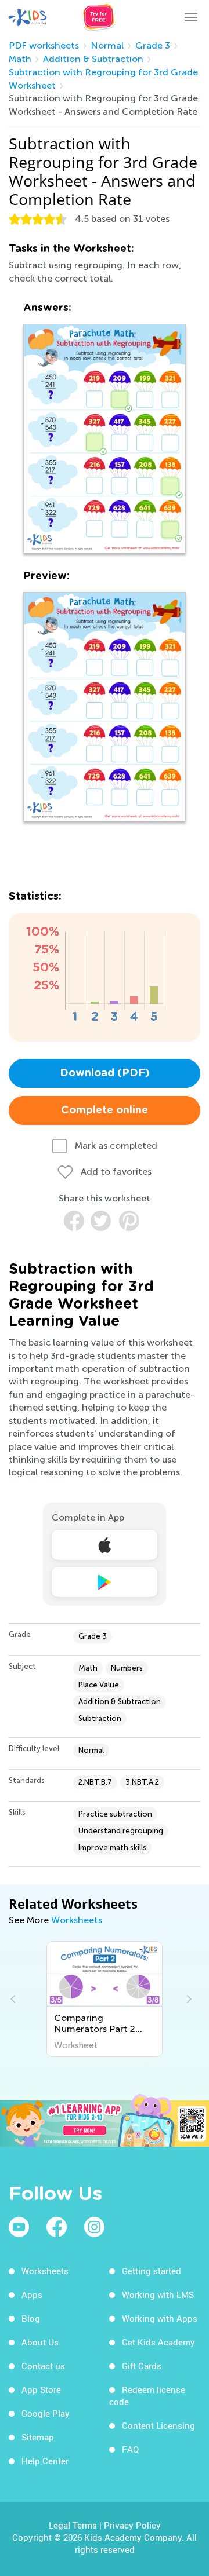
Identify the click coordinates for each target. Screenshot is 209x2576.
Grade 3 (153, 45)
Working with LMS (158, 2294)
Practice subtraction (115, 1814)
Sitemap (38, 2437)
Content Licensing (158, 2425)
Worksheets (77, 1920)
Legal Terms (73, 2525)
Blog (31, 2318)
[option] (105, 1999)
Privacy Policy (132, 2525)
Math (20, 59)
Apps (32, 2294)
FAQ (130, 2449)
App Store (41, 2389)
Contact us (43, 2366)
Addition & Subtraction (93, 59)
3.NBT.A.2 (142, 1782)
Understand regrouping (121, 1831)
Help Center (45, 2461)
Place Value (99, 1685)
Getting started (152, 2271)
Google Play (46, 2413)
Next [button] (188, 1999)
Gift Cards (142, 2366)
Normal (107, 45)
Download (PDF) (105, 1073)
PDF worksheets (44, 45)
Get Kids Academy (158, 2342)
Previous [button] (15, 1999)
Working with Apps (160, 2318)
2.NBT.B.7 (95, 1782)
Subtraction (100, 1718)
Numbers (127, 1668)
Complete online (105, 1110)
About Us (40, 2342)
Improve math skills (112, 1848)
